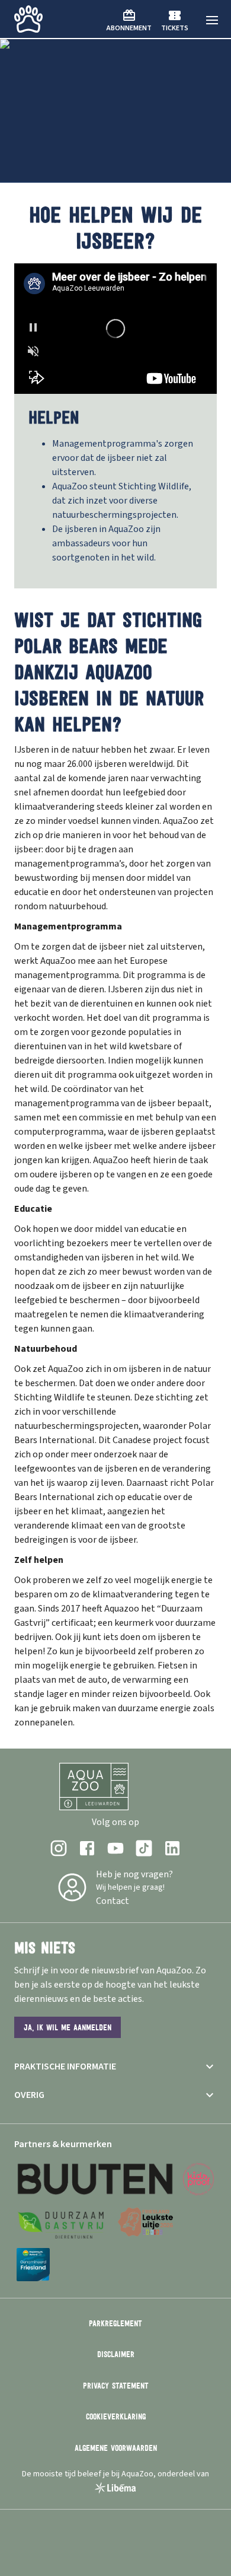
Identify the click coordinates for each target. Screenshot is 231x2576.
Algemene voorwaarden (116, 2448)
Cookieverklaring (116, 2416)
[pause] (33, 327)
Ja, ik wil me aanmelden (68, 2027)
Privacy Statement (116, 2386)
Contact (113, 1901)
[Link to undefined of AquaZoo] (59, 1848)
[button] (212, 20)
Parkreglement (115, 2323)
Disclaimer (116, 2354)
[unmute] (33, 351)
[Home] (28, 19)
